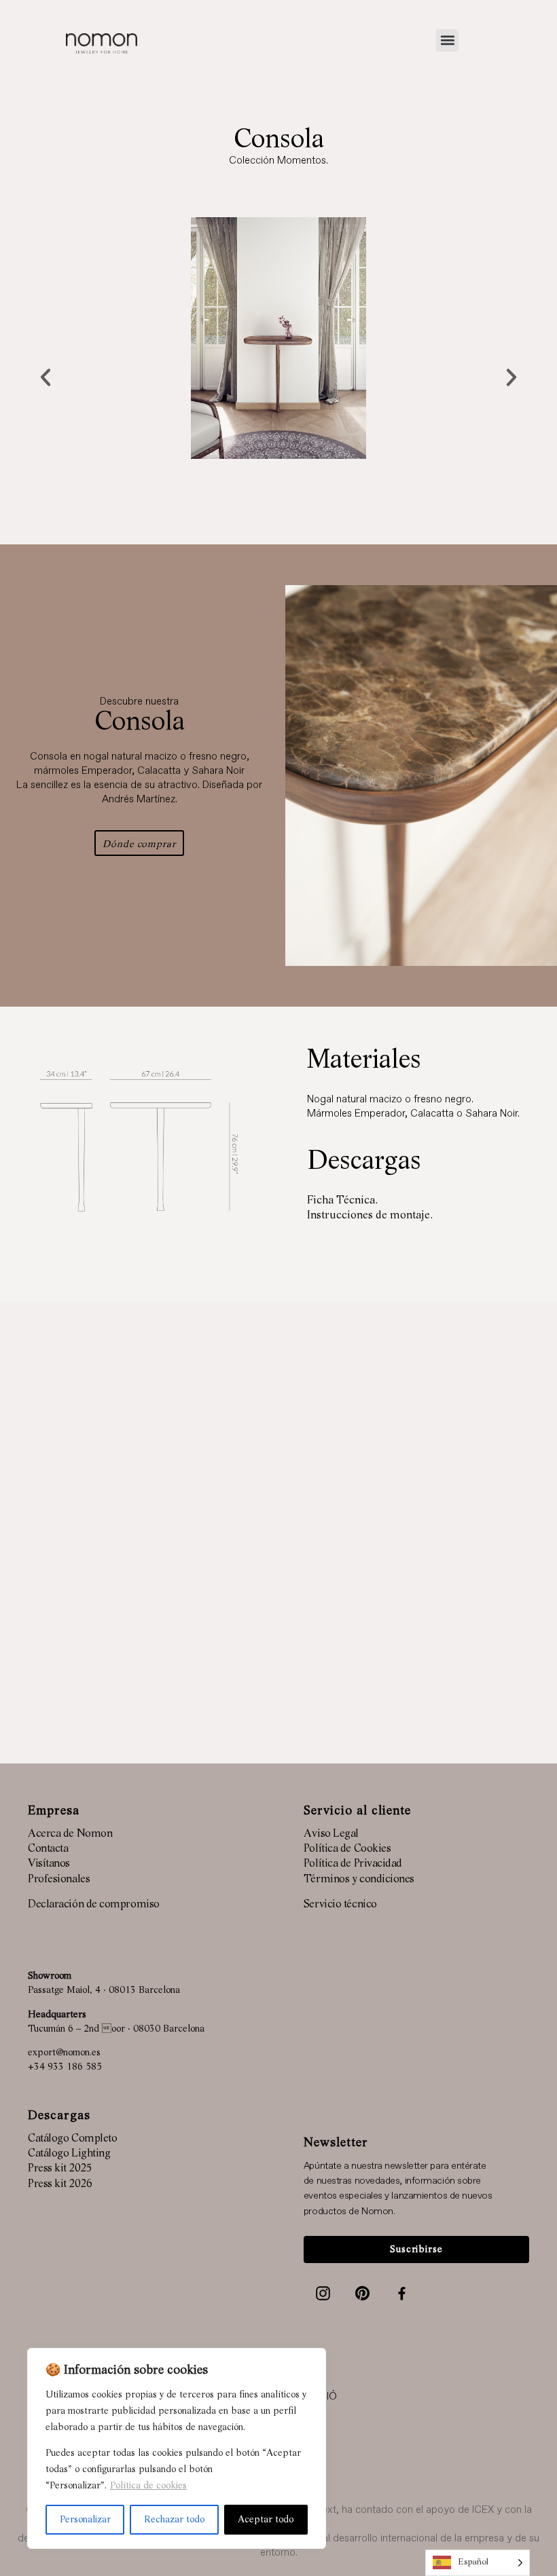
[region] (177, 2448)
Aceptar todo (266, 2520)
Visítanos (49, 1864)
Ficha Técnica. (342, 1201)
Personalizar (85, 2520)
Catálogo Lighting (69, 2154)
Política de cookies (148, 2486)
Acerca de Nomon (70, 1834)
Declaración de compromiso (94, 1905)
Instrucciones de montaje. (370, 1216)
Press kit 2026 (60, 2184)
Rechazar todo (174, 2520)
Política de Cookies (347, 1849)
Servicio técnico (340, 1905)
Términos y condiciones (359, 1880)
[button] (447, 40)
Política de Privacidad (353, 1864)
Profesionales (59, 1880)
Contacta (48, 1849)
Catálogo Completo (72, 2139)
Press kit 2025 (60, 2169)
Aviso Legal (331, 1834)
